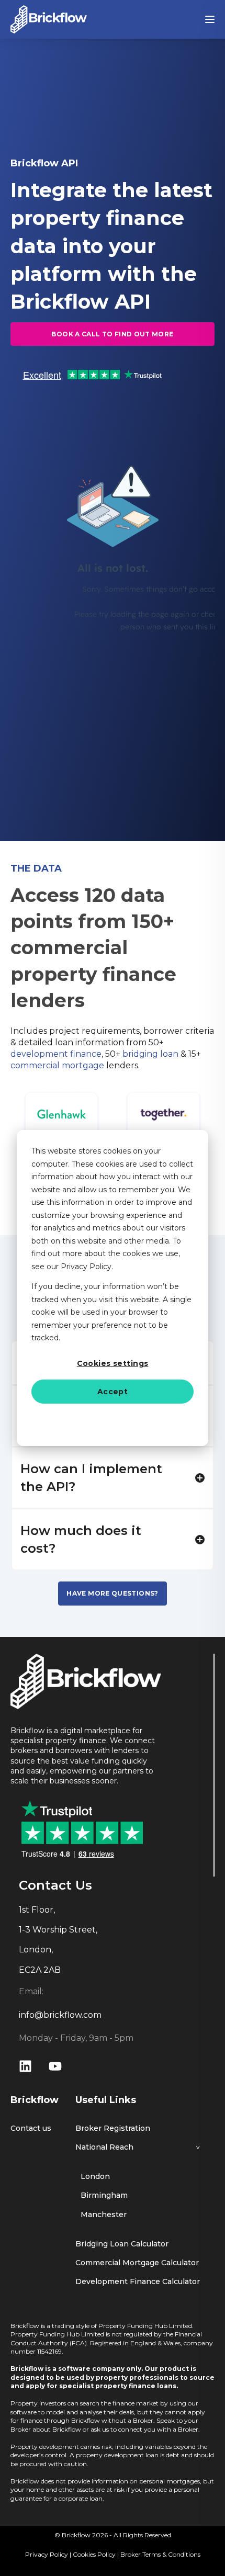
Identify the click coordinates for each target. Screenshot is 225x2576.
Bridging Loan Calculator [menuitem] (122, 2244)
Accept (113, 1392)
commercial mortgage (57, 1065)
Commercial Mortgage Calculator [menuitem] (137, 2263)
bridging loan (150, 1054)
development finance (56, 1054)
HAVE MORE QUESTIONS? (112, 1593)
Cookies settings (113, 1363)
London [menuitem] (95, 2177)
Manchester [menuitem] (104, 2215)
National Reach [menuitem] (104, 2147)
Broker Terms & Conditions (160, 2554)
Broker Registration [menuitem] (113, 2128)
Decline (113, 1419)
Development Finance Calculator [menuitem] (138, 2282)
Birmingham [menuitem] (104, 2195)
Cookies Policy (94, 2554)
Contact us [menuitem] (31, 2128)
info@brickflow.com (60, 2015)
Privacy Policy (47, 2554)
